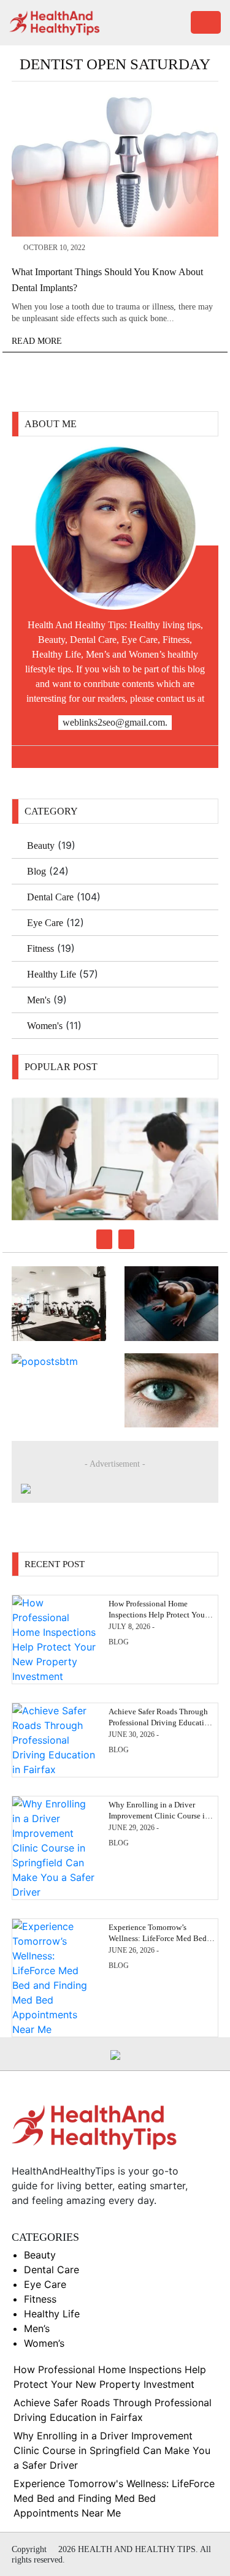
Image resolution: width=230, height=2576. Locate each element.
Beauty (41, 845)
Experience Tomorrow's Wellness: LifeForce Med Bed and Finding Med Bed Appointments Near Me (114, 2498)
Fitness (40, 948)
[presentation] (104, 1239)
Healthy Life (52, 974)
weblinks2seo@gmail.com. (115, 722)
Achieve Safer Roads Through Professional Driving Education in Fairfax (161, 1723)
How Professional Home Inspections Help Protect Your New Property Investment (158, 1615)
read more (38, 341)
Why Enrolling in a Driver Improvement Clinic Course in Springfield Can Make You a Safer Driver (112, 2450)
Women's (45, 1026)
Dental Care (50, 897)
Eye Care (45, 923)
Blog (36, 871)
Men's (39, 1000)
